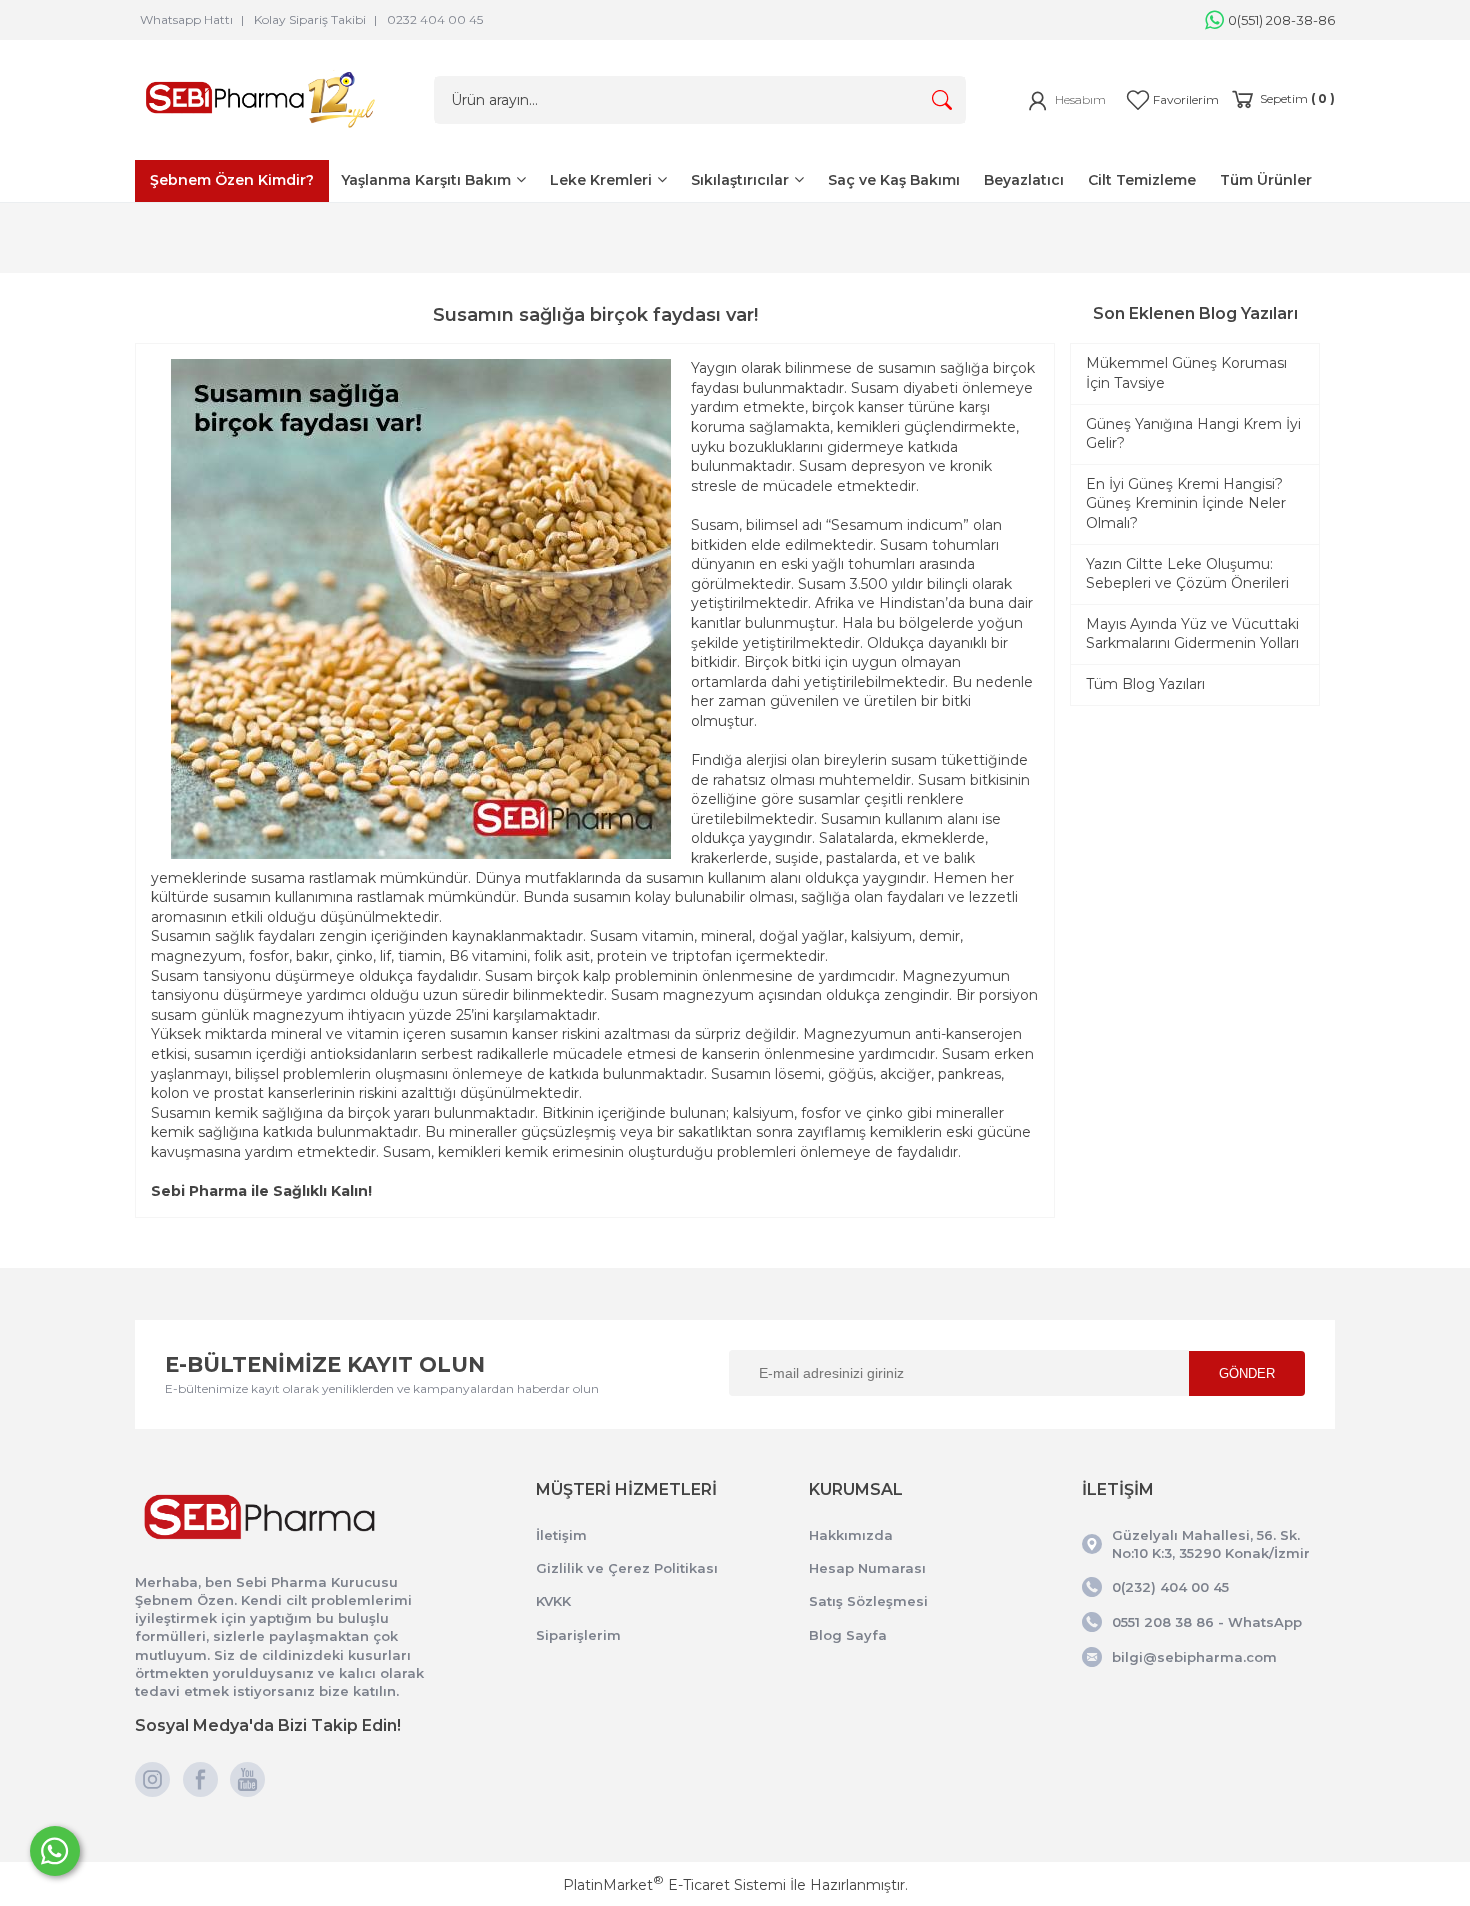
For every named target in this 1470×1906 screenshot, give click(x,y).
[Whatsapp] (55, 1851)
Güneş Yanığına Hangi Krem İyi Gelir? (1193, 434)
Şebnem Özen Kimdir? (232, 180)
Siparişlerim (578, 1635)
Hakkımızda (851, 1535)
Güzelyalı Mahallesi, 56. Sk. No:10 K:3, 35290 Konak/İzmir (1211, 1544)
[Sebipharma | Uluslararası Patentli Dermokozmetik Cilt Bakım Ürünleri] (260, 132)
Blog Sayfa (848, 1635)
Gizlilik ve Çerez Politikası (627, 1568)
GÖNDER (1247, 1373)
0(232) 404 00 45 (1170, 1587)
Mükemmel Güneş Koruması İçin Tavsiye (1186, 373)
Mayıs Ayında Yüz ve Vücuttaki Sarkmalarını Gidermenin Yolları (1192, 634)
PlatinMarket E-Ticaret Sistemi (674, 1885)
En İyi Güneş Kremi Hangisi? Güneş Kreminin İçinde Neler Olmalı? (1186, 503)
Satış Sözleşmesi (868, 1601)
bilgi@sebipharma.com (1194, 1657)
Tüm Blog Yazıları (1145, 684)
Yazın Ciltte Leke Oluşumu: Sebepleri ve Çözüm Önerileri (1187, 574)
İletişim (561, 1535)
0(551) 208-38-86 (1281, 20)
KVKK (553, 1601)
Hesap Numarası (867, 1568)
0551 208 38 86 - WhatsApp (1207, 1622)
